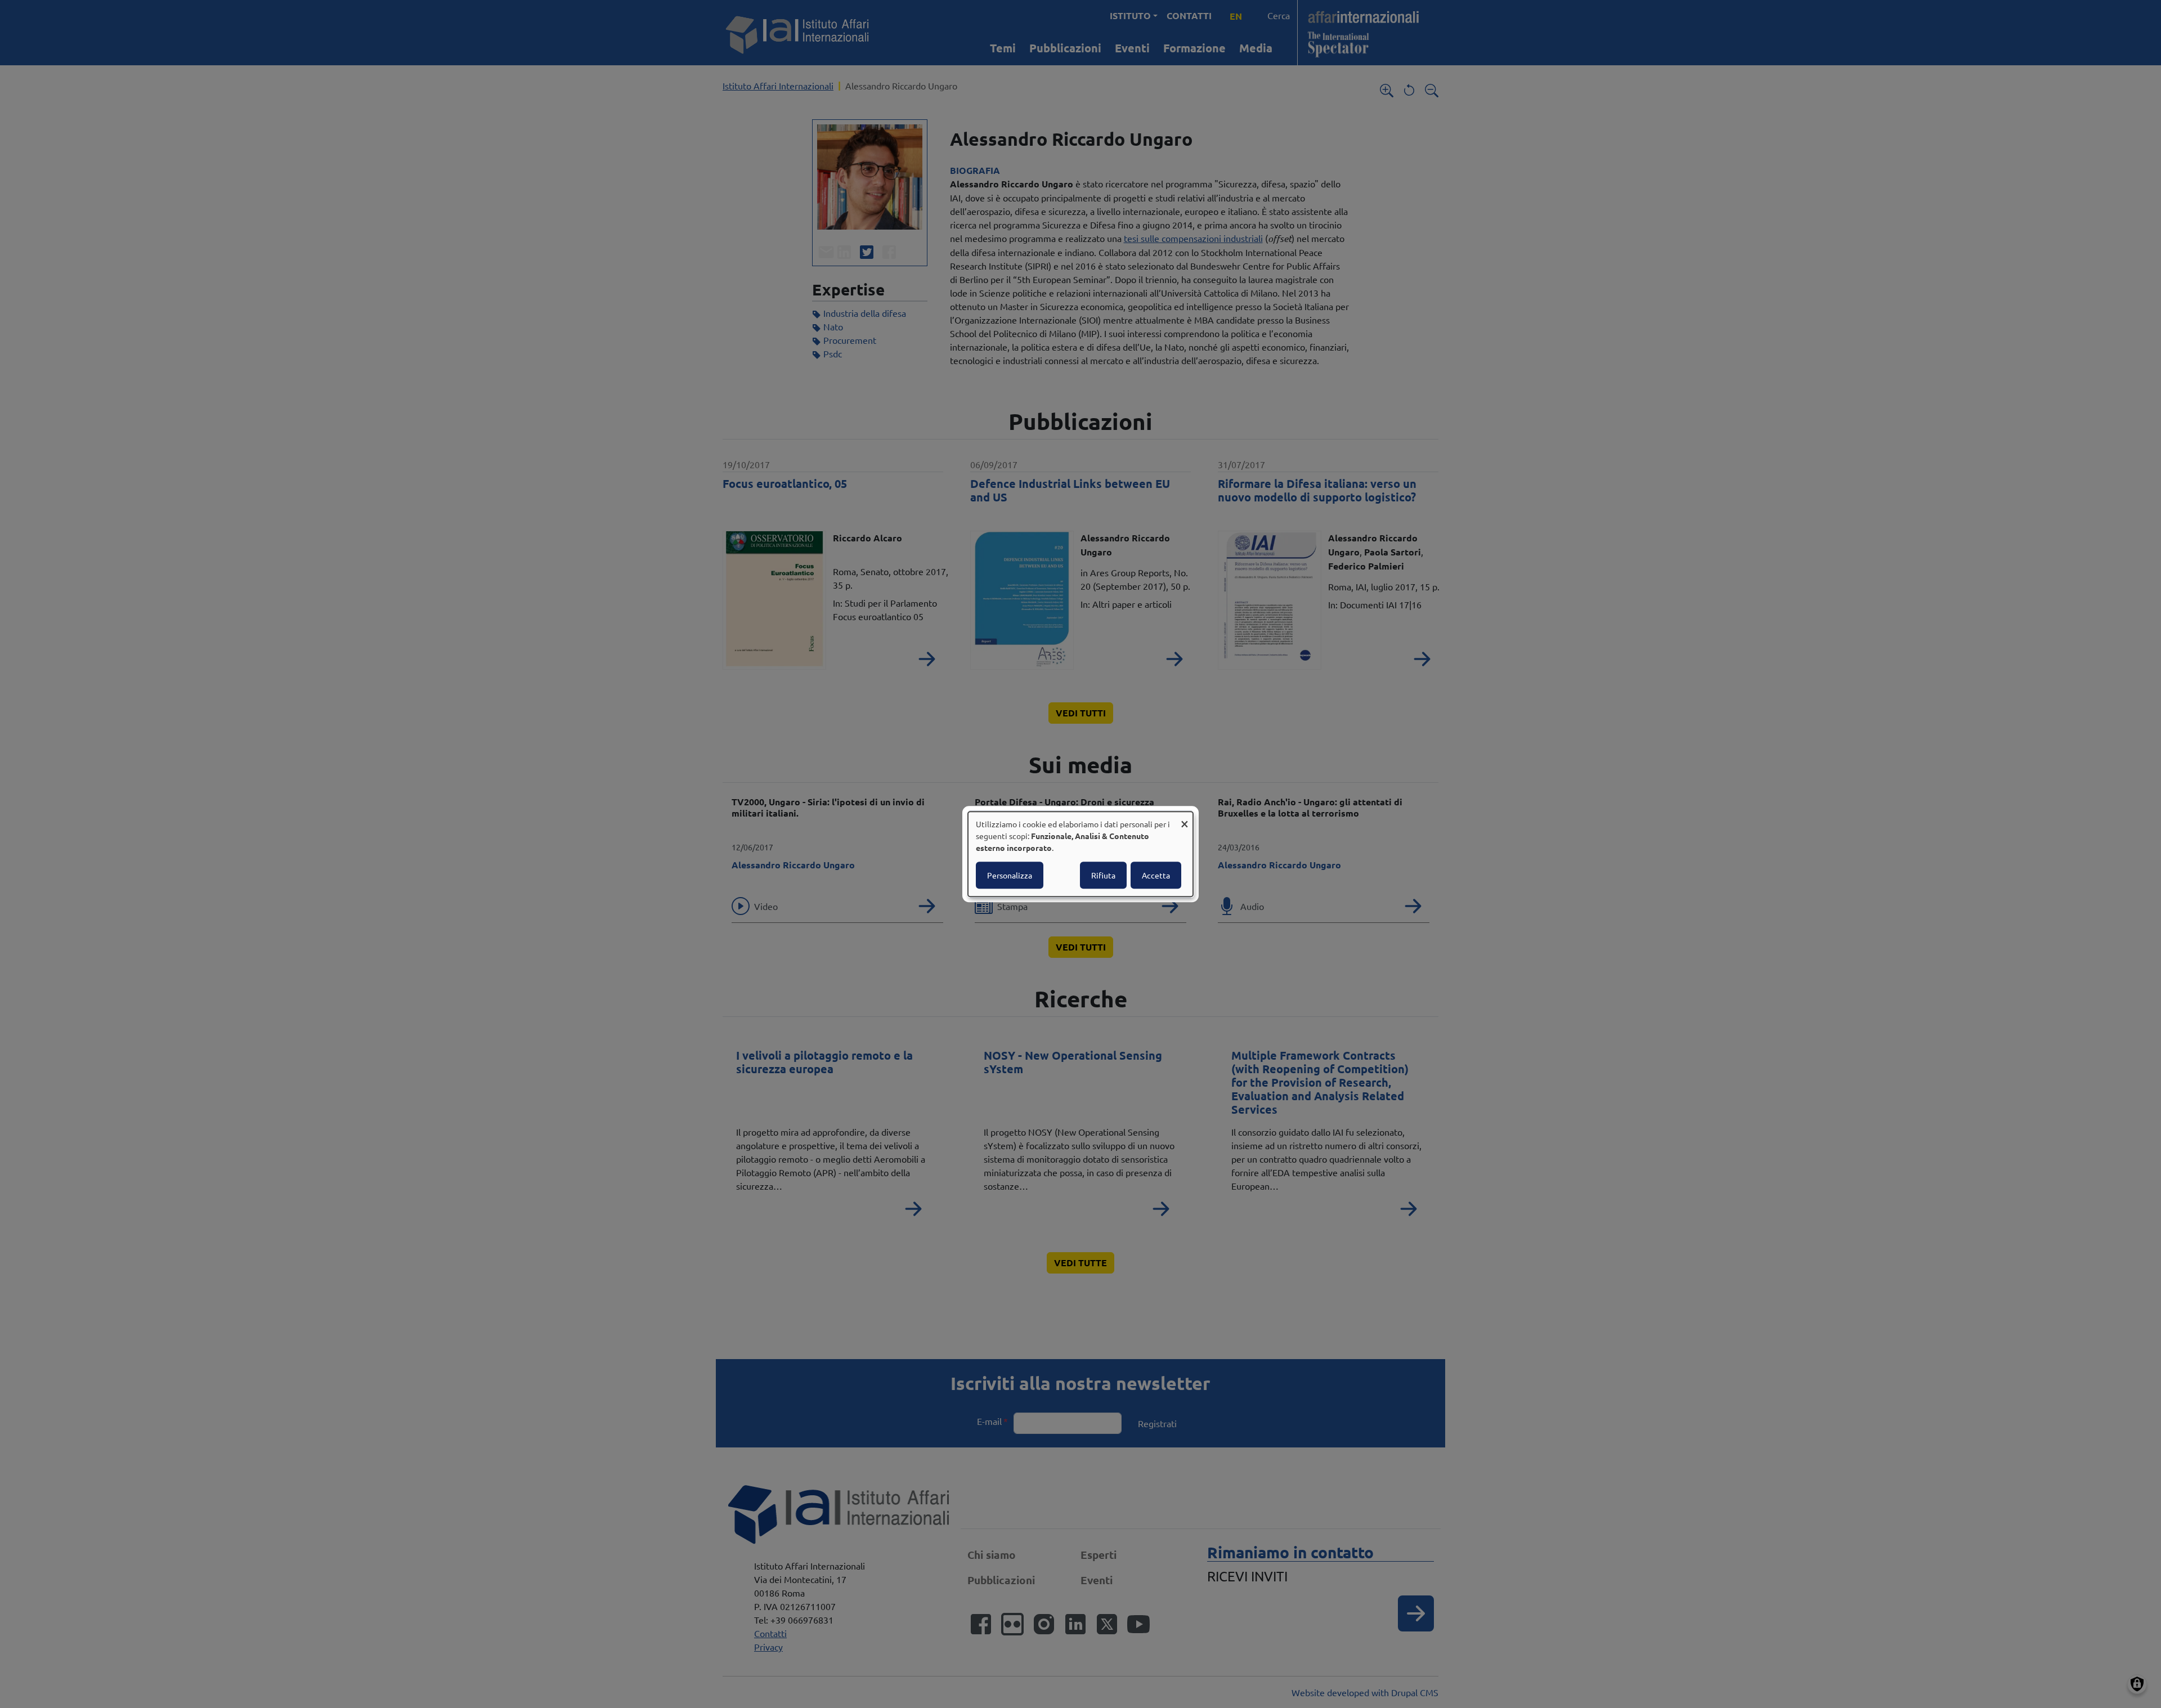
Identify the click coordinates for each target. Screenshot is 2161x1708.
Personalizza (1010, 875)
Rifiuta (1103, 875)
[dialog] (1080, 854)
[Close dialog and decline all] (1185, 819)
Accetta (1156, 875)
